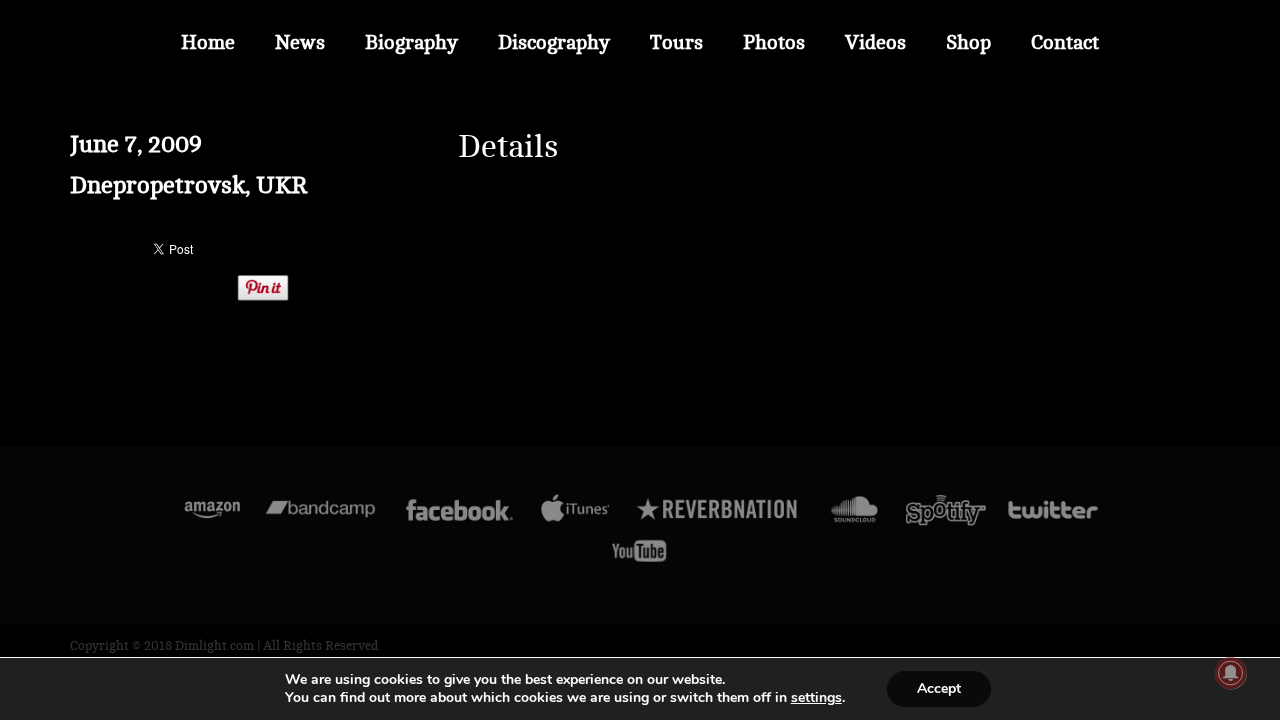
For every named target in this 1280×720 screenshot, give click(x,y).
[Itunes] (576, 514)
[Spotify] (946, 514)
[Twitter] (1052, 514)
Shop (968, 42)
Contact (1065, 42)
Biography (411, 42)
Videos (875, 42)
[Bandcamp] (320, 514)
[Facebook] (459, 514)
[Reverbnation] (718, 514)
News (300, 42)
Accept (939, 688)
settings (816, 698)
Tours (676, 42)
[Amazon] (212, 514)
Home (208, 42)
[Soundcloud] (853, 514)
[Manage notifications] (1231, 673)
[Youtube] (640, 555)
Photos (774, 42)
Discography (554, 42)
